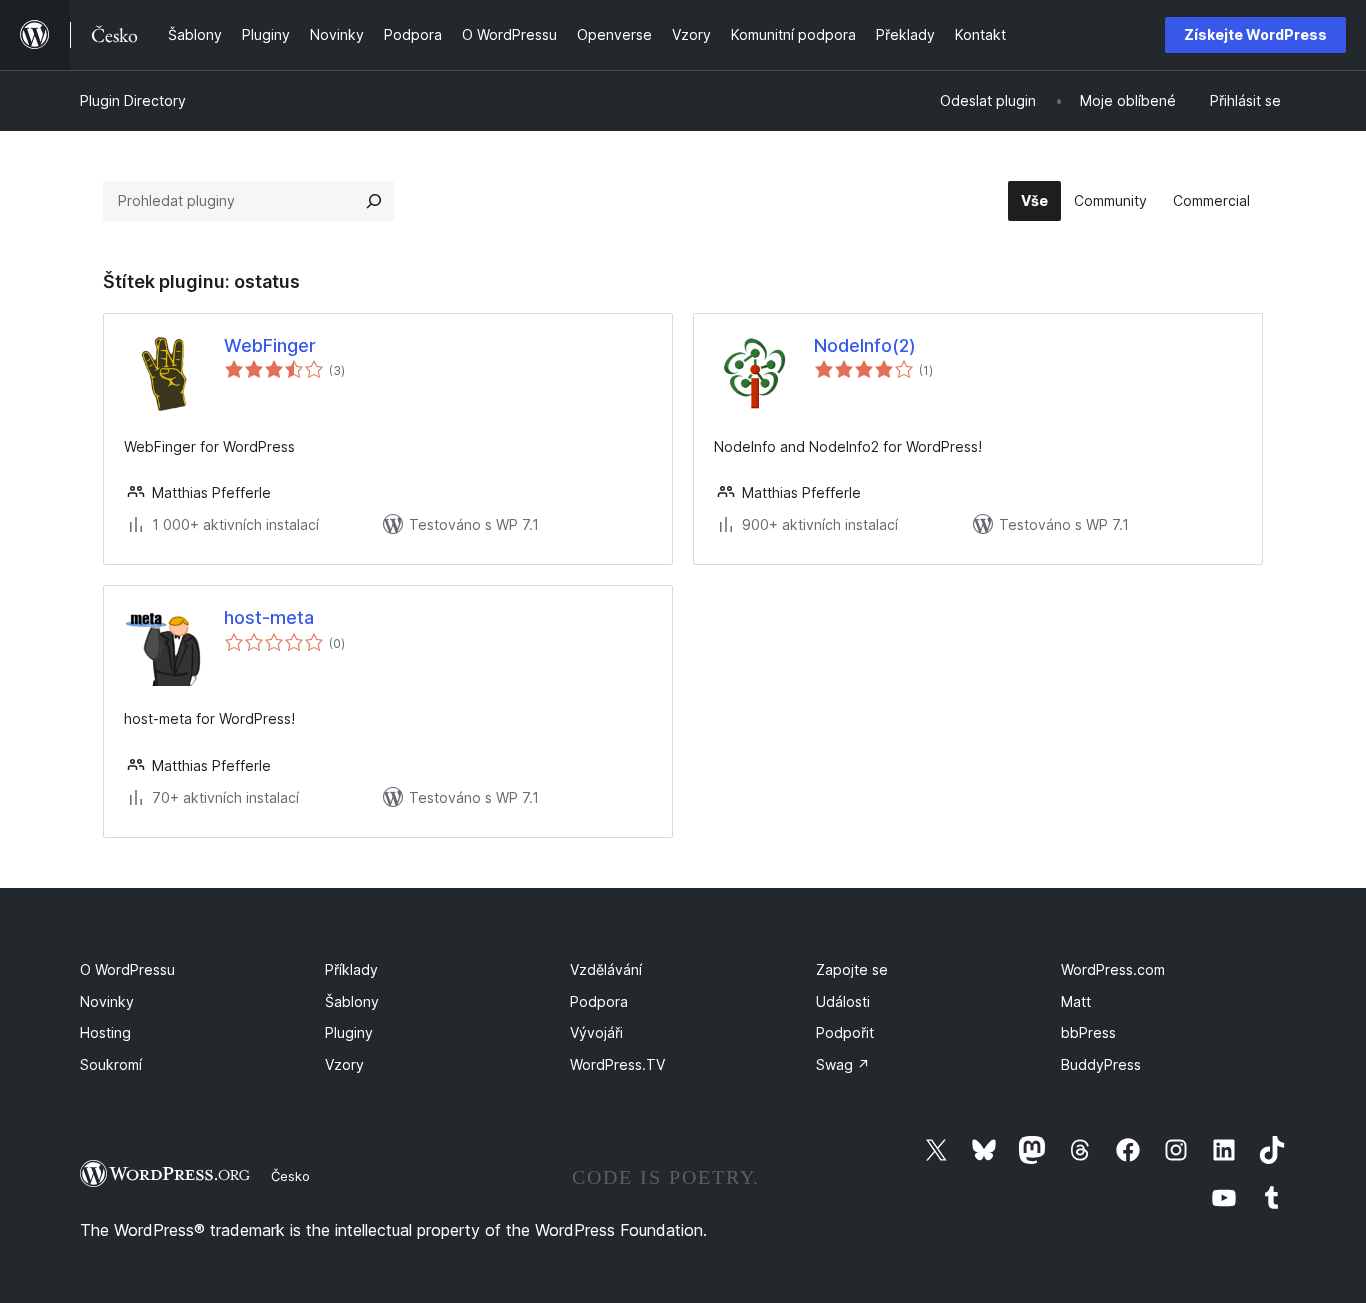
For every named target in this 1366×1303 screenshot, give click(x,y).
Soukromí (111, 1064)
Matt (1076, 1001)
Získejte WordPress (1255, 34)
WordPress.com (1113, 969)
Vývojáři (596, 1032)
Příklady (351, 969)
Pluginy (349, 1032)
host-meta (269, 617)
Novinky (107, 1001)
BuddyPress (1101, 1064)
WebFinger (270, 345)
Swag (843, 1064)
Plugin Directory (133, 100)
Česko (290, 1176)
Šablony (352, 1001)
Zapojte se (852, 969)
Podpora (599, 1001)
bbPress (1088, 1032)
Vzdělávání (606, 969)
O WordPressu (127, 969)
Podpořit (845, 1032)
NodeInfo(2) (865, 345)
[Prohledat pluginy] (374, 201)
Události (843, 1001)
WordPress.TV (617, 1064)
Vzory (344, 1064)
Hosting (105, 1032)
